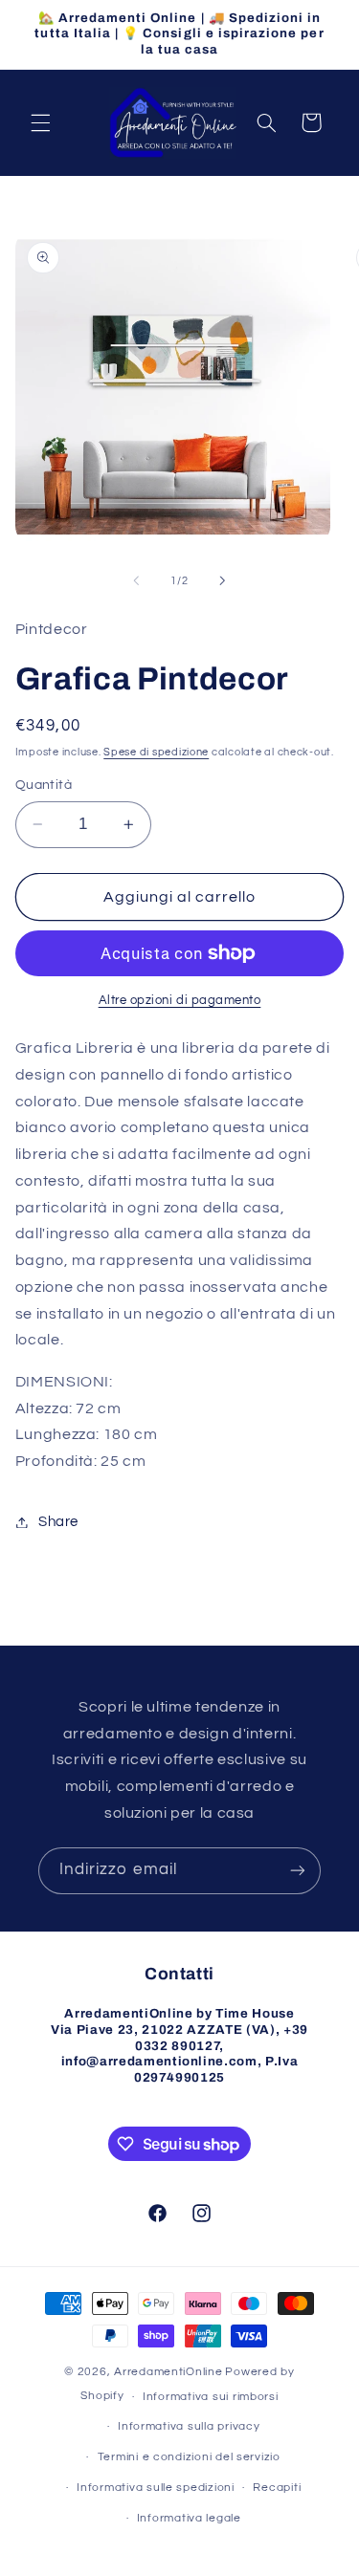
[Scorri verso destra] (223, 581)
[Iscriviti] (298, 1871)
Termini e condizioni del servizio (189, 2457)
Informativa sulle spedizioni (156, 2488)
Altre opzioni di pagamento (180, 1001)
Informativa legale (189, 2518)
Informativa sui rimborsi (211, 2397)
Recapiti (277, 2488)
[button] (40, 122)
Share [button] (58, 1522)
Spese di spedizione (156, 752)
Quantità (44, 785)
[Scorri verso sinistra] (136, 581)
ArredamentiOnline (168, 2372)
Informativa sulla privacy (189, 2426)
